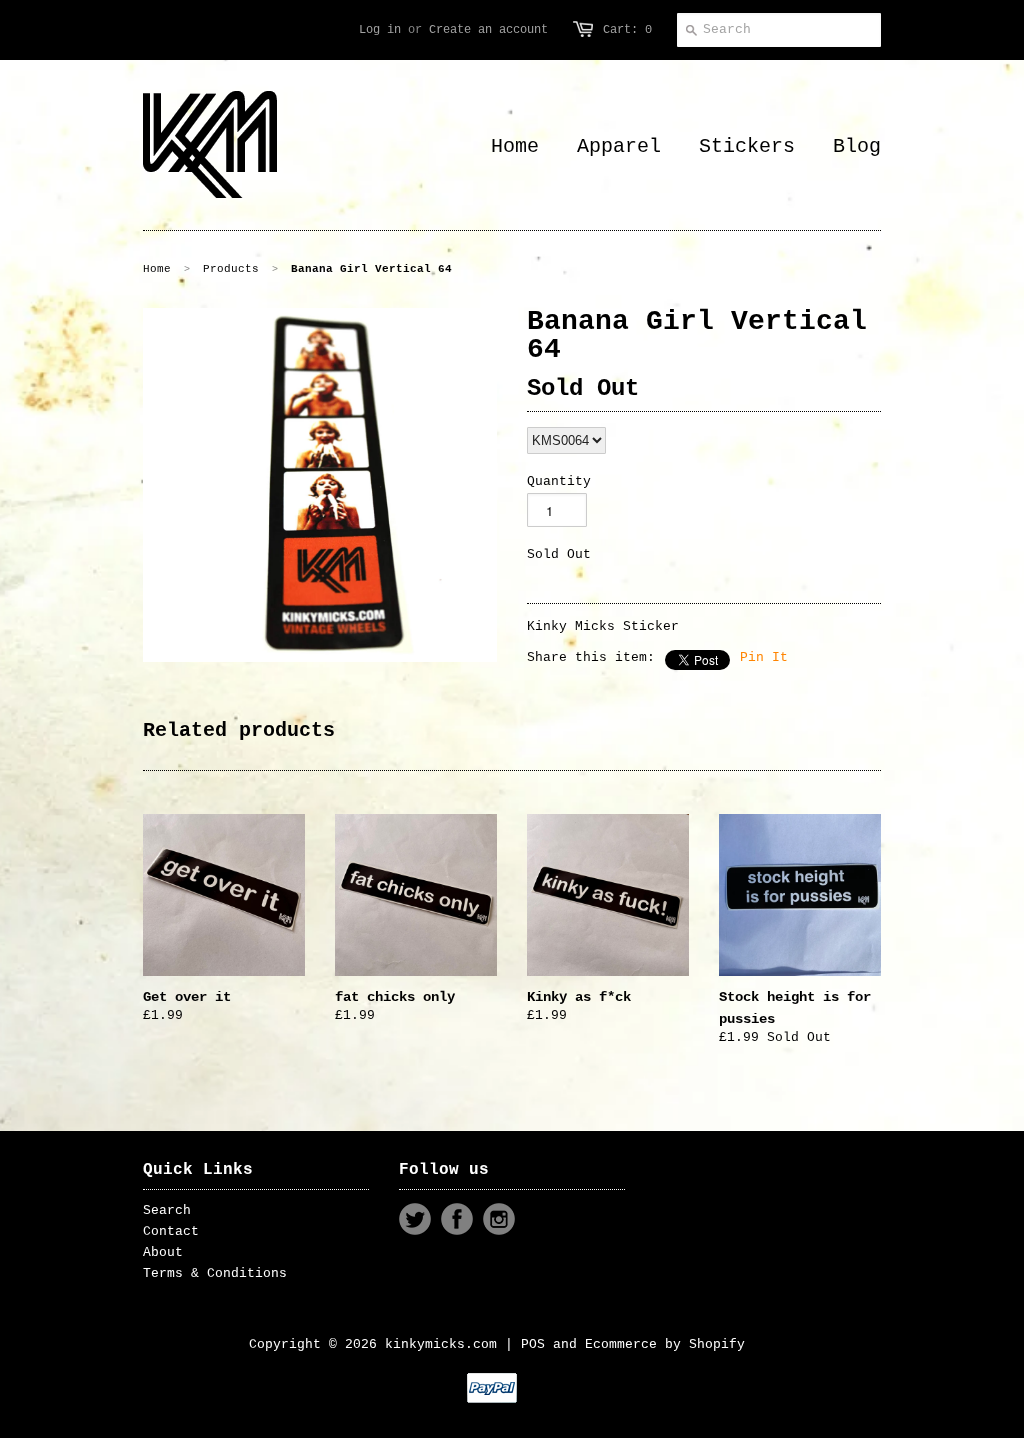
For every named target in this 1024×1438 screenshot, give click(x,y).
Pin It (764, 657)
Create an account (488, 30)
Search (167, 1210)
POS (533, 1344)
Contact (171, 1231)
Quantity (559, 481)
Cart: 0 (627, 30)
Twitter (415, 1219)
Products (231, 269)
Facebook (457, 1219)
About (163, 1252)
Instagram (499, 1219)
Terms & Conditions (215, 1273)
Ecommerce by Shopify (665, 1344)
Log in (380, 30)
